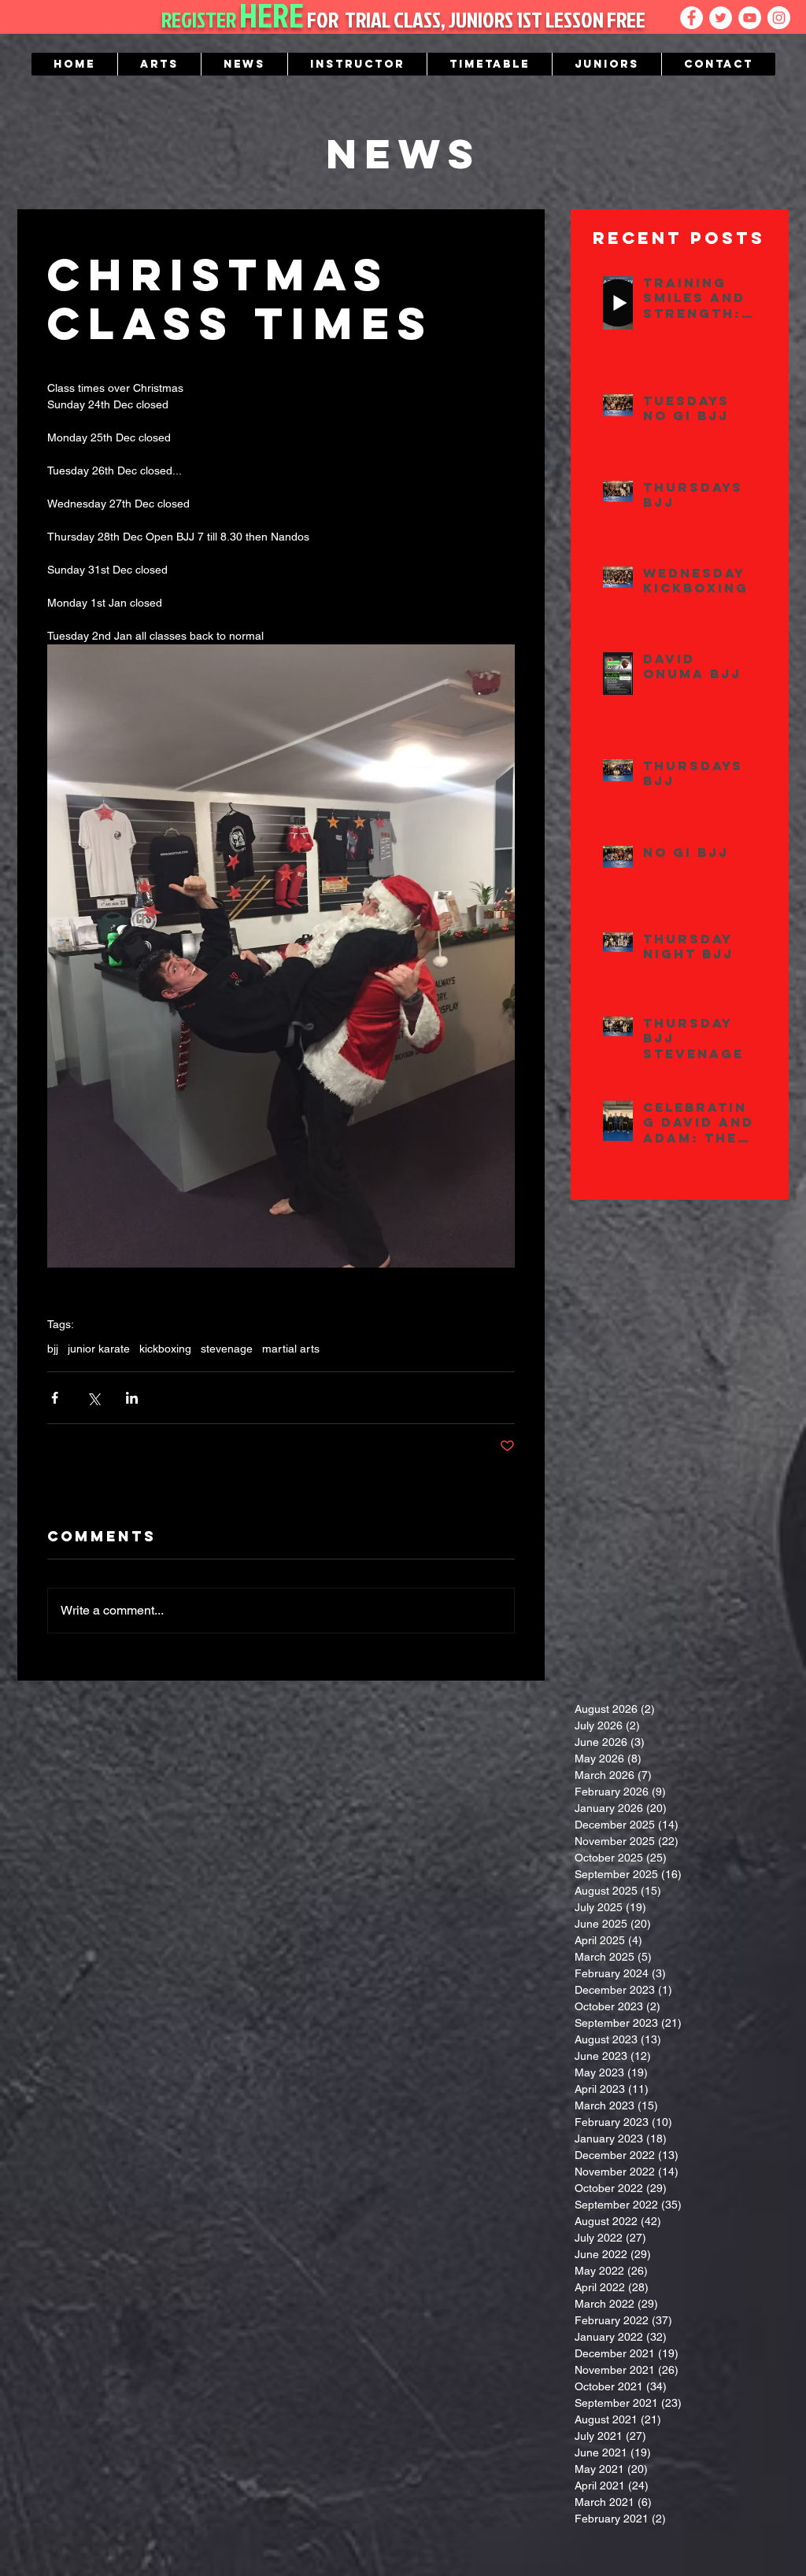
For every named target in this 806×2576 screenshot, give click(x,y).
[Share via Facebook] (55, 1398)
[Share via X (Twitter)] (93, 1398)
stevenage (227, 1349)
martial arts (291, 1349)
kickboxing (165, 1349)
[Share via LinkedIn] (132, 1398)
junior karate (99, 1349)
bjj (53, 1349)
